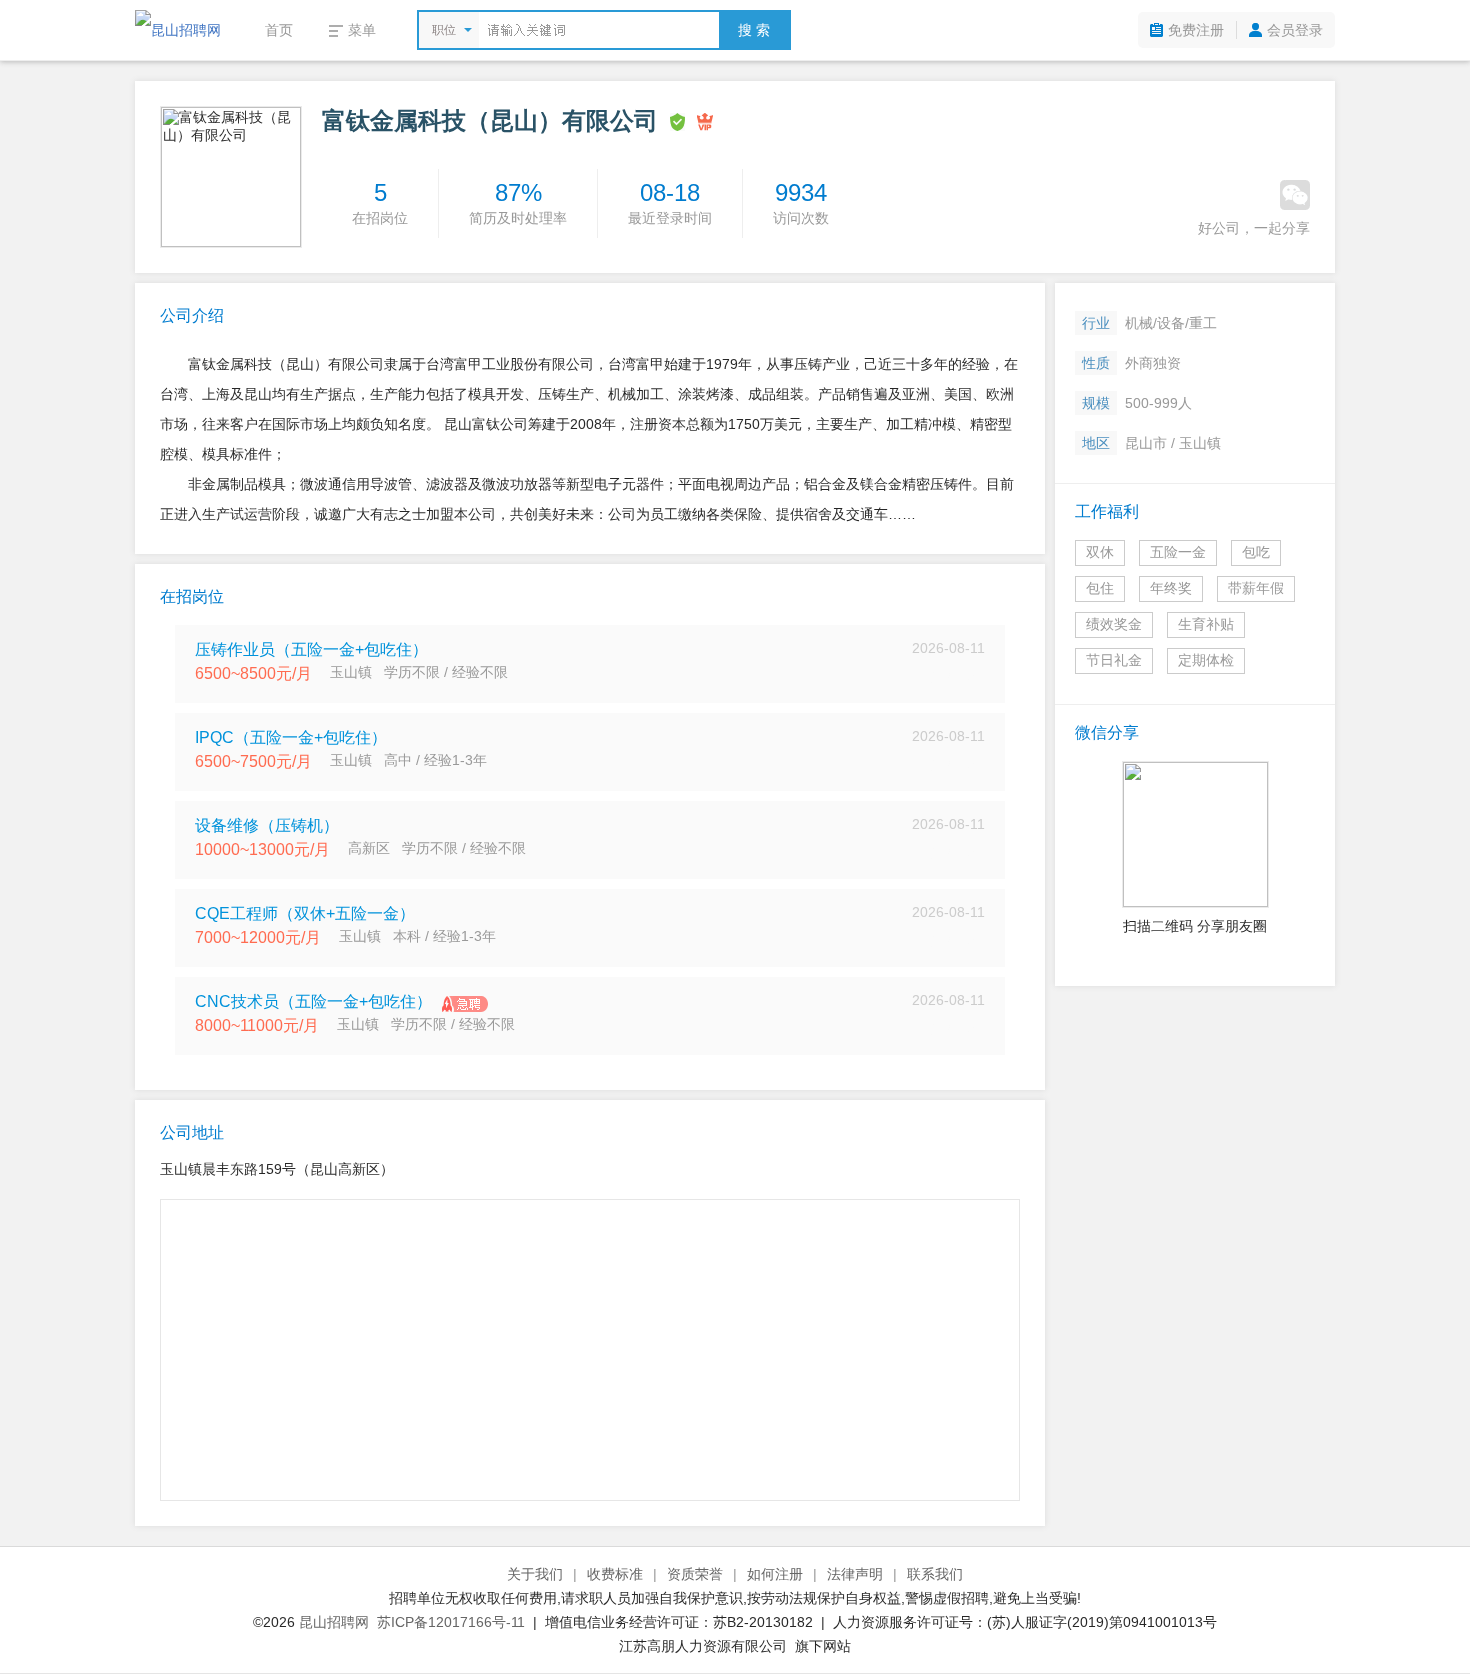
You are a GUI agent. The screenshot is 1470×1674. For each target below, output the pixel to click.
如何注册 (775, 1574)
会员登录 (1295, 30)
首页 (279, 30)
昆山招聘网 (334, 1622)
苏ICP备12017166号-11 (451, 1622)
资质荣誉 (695, 1574)
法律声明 (855, 1574)
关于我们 (535, 1574)
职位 (444, 30)
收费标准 (615, 1574)
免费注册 (1196, 30)
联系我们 (935, 1574)
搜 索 (754, 30)
